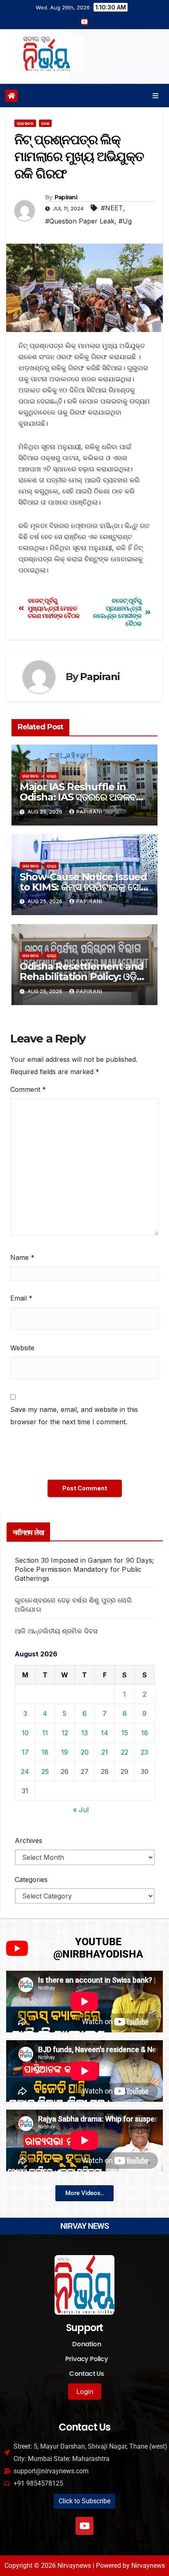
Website (22, 1348)
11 (45, 1733)
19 (65, 1752)
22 (125, 1752)
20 (85, 1752)
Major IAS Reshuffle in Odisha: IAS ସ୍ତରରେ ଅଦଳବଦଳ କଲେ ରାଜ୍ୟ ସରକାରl (84, 797)
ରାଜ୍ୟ (51, 776)
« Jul (81, 1810)
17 (25, 1752)
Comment (28, 1089)
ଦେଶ (45, 123)
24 (25, 1771)
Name (22, 1257)
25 (45, 1771)
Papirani (66, 197)
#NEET (112, 208)
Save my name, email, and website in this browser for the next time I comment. (74, 1416)
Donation (87, 2344)
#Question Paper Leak (80, 221)
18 (45, 1752)
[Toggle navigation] (156, 96)
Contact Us (86, 2374)
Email (21, 1298)
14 (105, 1733)
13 (84, 1733)
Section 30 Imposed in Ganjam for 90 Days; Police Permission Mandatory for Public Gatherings (84, 1569)
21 (105, 1752)
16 (145, 1733)
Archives (29, 1840)
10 (25, 1733)
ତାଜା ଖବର (25, 123)
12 (65, 1733)
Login (85, 2392)
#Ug (125, 221)
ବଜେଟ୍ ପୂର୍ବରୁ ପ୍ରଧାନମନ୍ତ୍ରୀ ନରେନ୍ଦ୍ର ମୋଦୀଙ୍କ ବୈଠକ (117, 612)
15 (125, 1733)
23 (144, 1752)
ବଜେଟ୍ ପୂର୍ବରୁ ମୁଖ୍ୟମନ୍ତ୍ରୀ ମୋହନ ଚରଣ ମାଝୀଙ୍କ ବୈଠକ (54, 608)
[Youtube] (84, 2526)
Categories (31, 1880)
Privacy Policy (87, 2359)
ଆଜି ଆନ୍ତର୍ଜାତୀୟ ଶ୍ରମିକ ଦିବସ (56, 1631)
